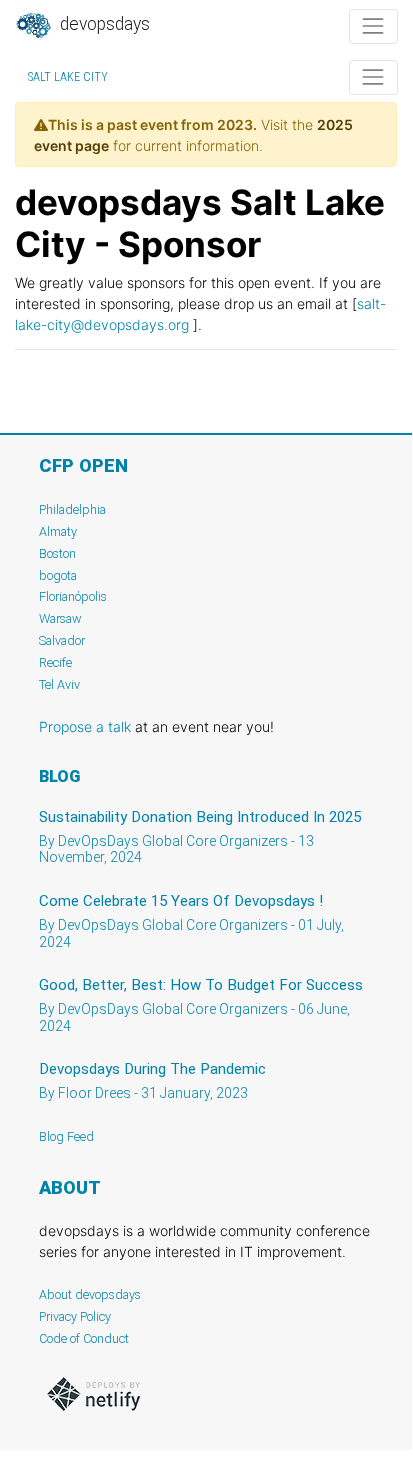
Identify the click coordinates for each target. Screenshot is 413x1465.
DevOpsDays (103, 24)
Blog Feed (66, 1136)
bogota (58, 575)
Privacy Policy (75, 1316)
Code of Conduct (84, 1338)
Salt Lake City (68, 77)
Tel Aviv (59, 684)
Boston (57, 553)
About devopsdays (90, 1294)
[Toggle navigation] (373, 26)
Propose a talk (85, 726)
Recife (55, 662)
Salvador (62, 640)
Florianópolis (73, 596)
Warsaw (60, 618)
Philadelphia (72, 509)
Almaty (58, 531)
